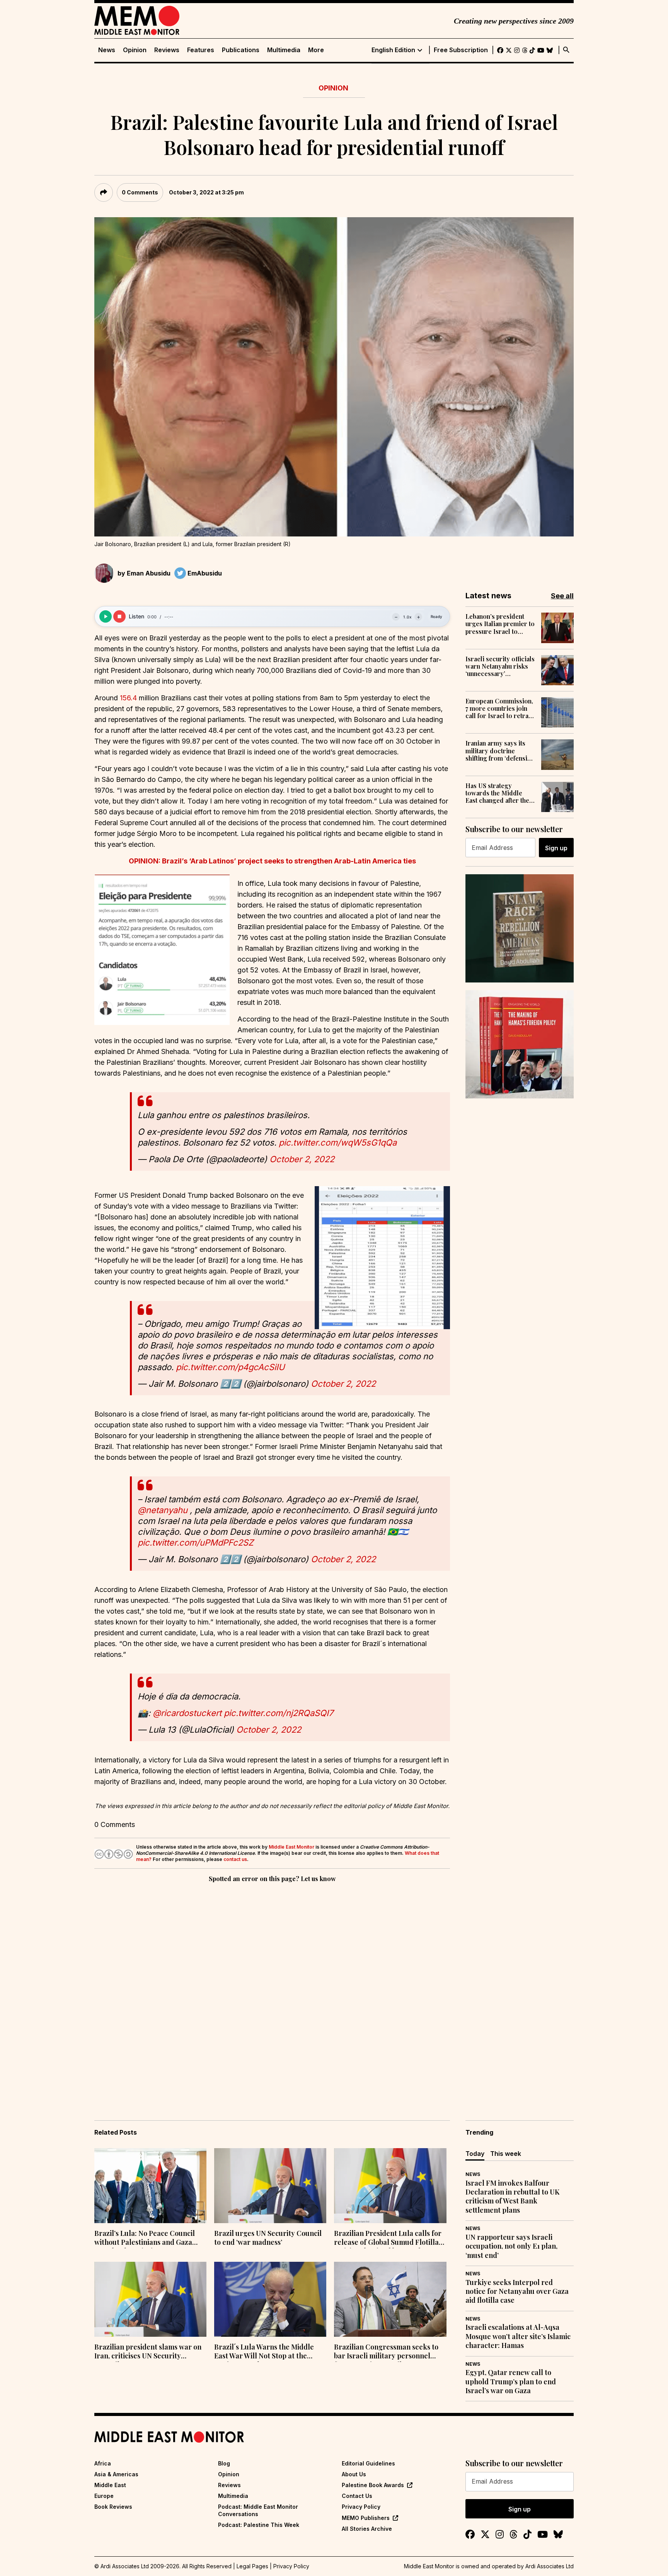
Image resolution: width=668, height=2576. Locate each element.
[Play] (106, 616)
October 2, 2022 (302, 1159)
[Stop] (119, 616)
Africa (103, 2463)
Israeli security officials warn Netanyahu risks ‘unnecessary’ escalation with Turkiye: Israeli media (500, 666)
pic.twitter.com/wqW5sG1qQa (338, 1142)
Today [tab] (475, 2154)
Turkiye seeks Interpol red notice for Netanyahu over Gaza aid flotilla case (517, 2292)
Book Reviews (113, 2507)
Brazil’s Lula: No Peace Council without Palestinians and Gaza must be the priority (145, 2239)
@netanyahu (163, 1510)
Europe (104, 2496)
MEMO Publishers (366, 2518)
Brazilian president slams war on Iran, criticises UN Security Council (148, 2352)
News (107, 50)
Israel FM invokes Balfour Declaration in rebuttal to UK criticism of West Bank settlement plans (512, 2197)
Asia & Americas (116, 2474)
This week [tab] (506, 2154)
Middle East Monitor (291, 1847)
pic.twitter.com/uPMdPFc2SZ (196, 1543)
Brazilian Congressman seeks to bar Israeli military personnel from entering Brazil (386, 2352)
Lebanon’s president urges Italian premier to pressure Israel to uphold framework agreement (500, 624)
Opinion (135, 50)
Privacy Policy (361, 2507)
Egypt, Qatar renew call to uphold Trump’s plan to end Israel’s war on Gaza (511, 2382)
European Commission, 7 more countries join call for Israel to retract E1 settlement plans (500, 708)
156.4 (128, 698)
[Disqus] (272, 1990)
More (316, 50)
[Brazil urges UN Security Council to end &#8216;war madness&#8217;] (270, 2186)
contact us (235, 1859)
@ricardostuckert (187, 1713)
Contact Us (357, 2496)
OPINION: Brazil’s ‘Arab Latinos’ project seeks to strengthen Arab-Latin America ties (272, 861)
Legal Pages (252, 2566)
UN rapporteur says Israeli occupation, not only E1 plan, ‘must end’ (511, 2246)
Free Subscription (461, 50)
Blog (224, 2463)
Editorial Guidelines (368, 2463)
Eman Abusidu (149, 573)
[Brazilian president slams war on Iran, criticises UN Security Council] (150, 2299)
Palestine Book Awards (373, 2485)
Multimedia (284, 50)
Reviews (167, 50)
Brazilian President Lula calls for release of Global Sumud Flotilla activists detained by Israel (388, 2239)
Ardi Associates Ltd (550, 2566)
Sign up (556, 848)
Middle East (110, 2485)
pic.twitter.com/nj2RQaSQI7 (279, 1713)
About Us (354, 2474)
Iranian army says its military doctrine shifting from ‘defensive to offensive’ (500, 751)
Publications (241, 50)
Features (201, 50)
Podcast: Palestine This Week (259, 2525)
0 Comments (140, 192)
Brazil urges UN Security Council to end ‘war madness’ (268, 2238)
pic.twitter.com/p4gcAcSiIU (230, 1367)
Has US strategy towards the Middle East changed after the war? (497, 793)
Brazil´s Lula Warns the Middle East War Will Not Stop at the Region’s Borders (264, 2352)
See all (562, 596)
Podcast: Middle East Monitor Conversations (258, 2510)
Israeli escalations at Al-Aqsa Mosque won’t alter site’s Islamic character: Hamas (518, 2336)
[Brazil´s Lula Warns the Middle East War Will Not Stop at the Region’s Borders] (270, 2299)
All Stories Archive (367, 2529)
